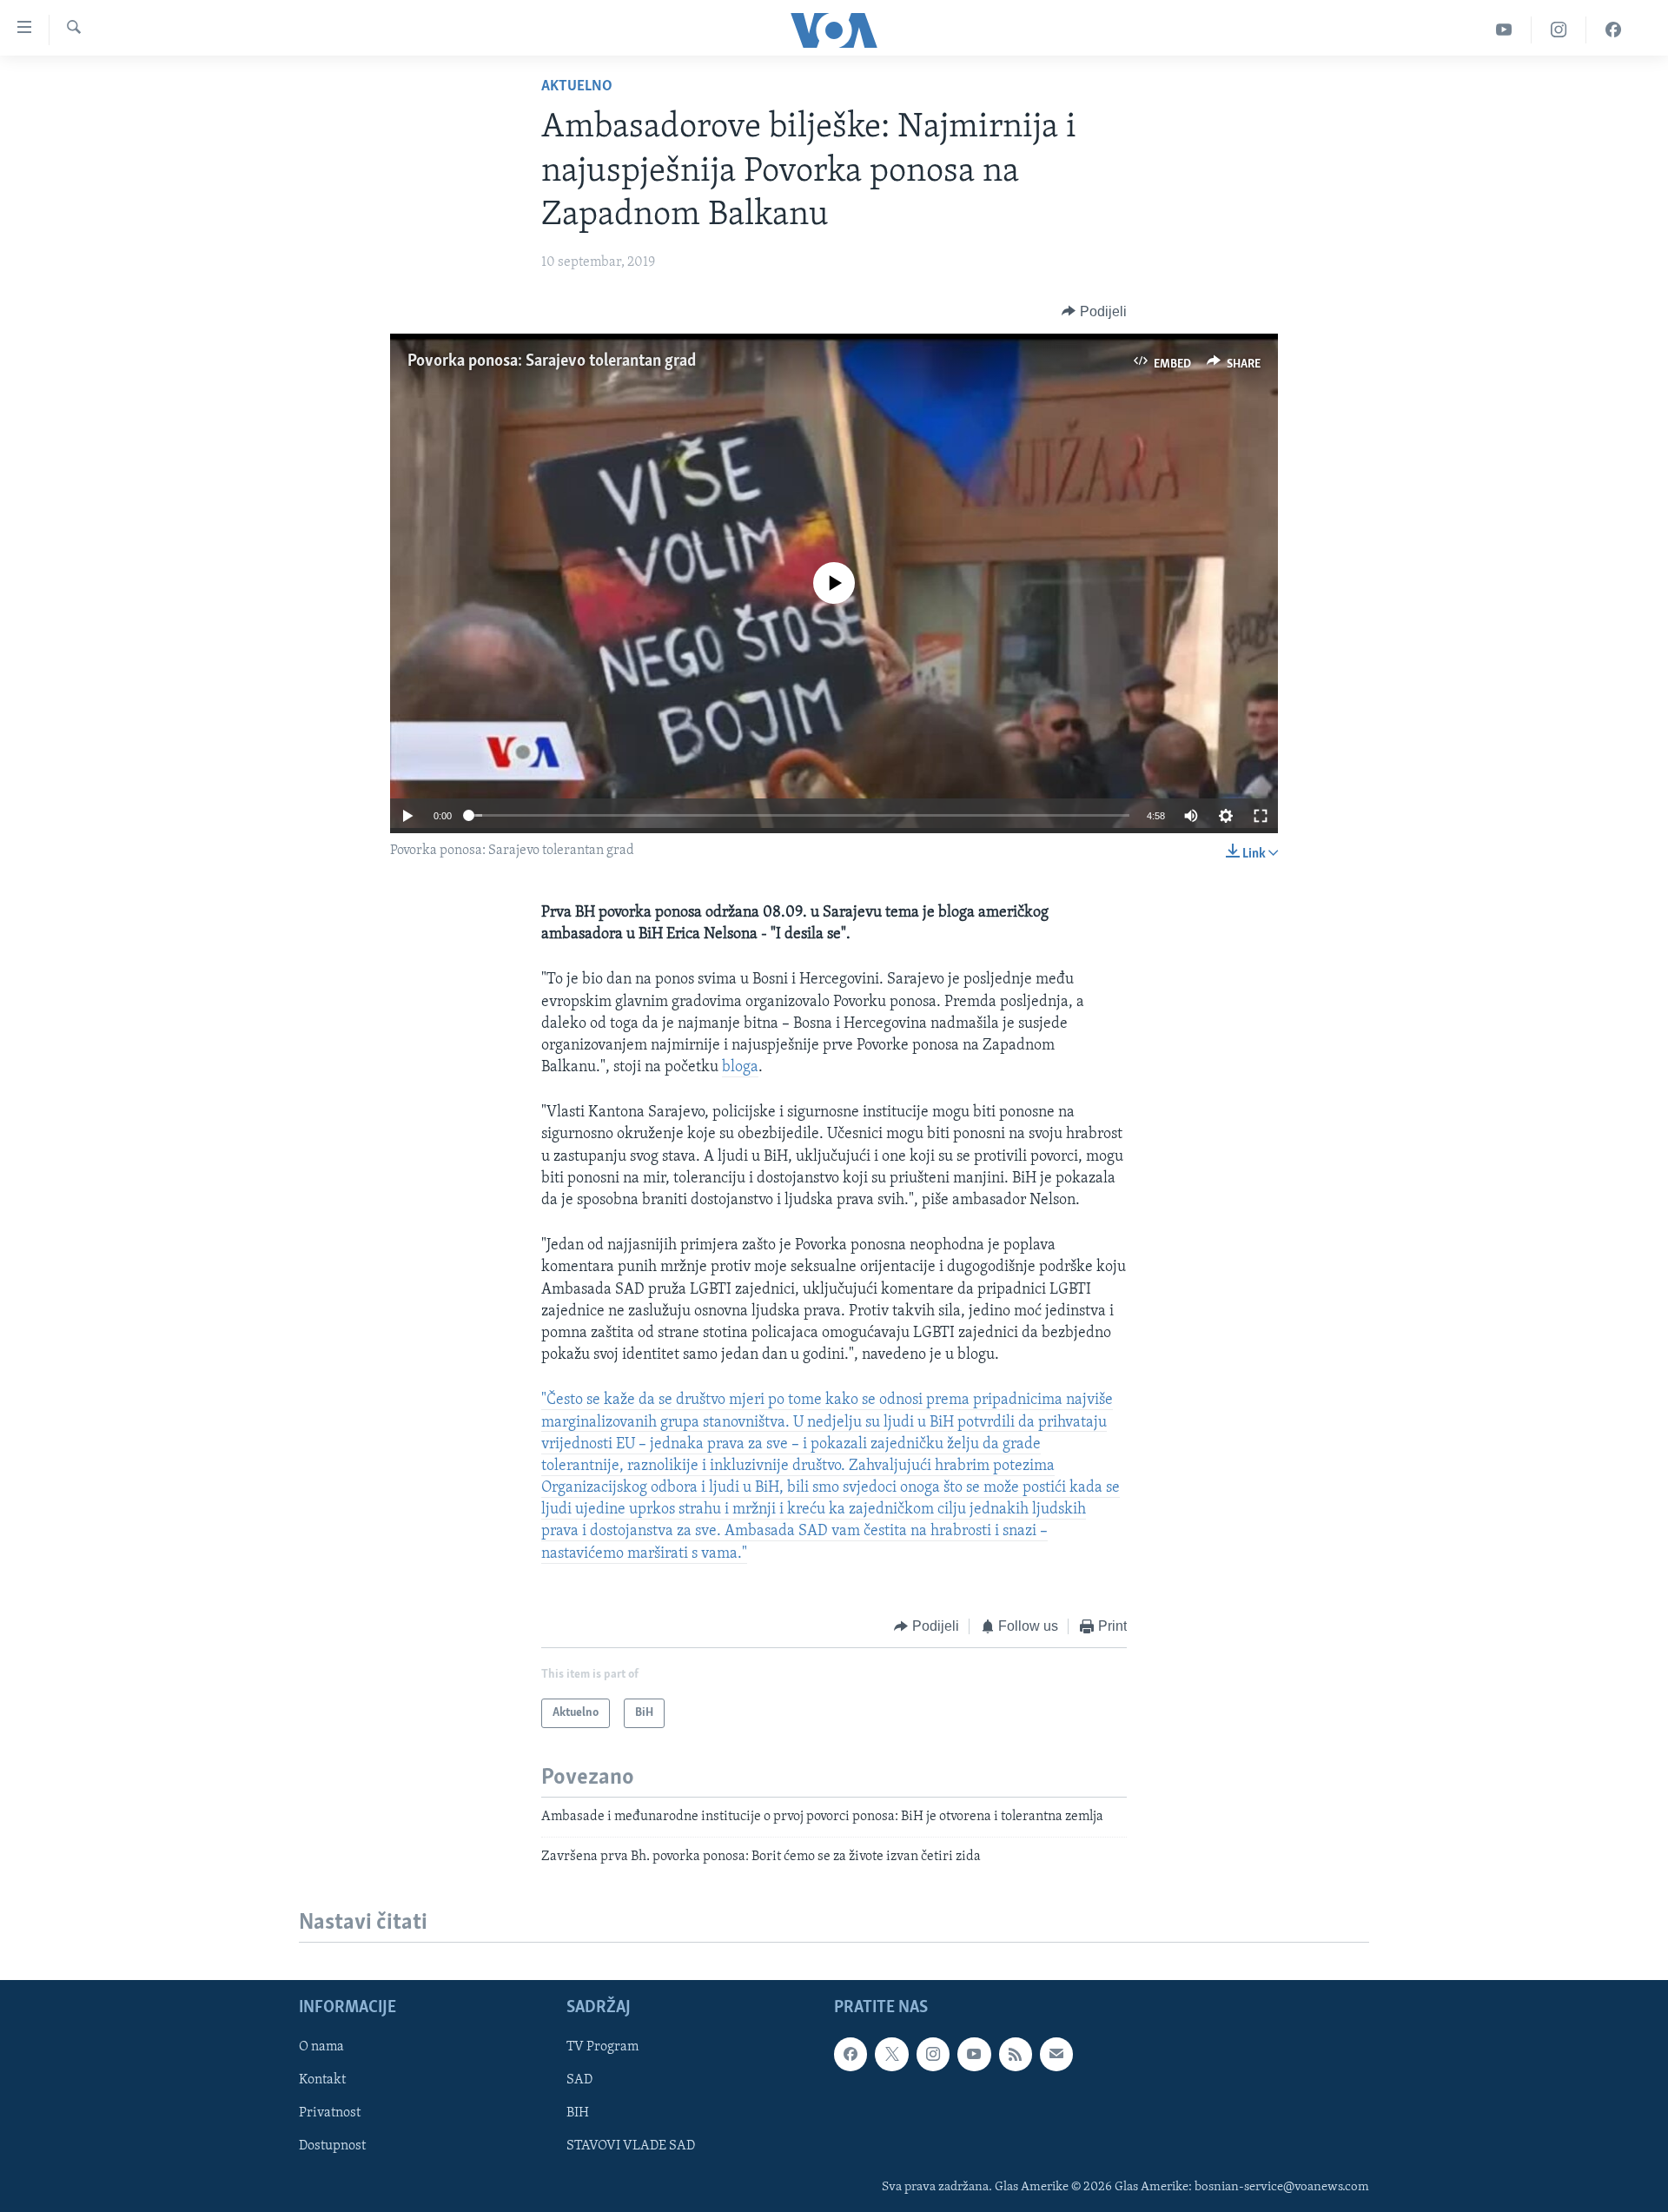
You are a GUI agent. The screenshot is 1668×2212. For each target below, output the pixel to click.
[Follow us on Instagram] (933, 2054)
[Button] (1094, 312)
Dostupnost (332, 2146)
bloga (740, 1068)
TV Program (602, 2047)
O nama (321, 2047)
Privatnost (330, 2113)
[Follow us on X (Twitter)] (891, 2054)
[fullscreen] (1261, 816)
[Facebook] (1613, 30)
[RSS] (1016, 2054)
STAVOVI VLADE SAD (631, 2146)
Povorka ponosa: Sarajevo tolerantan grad (552, 361)
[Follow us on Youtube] (974, 2054)
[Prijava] (1056, 2054)
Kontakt (322, 2080)
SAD (579, 2080)
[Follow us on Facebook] (851, 2054)
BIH (578, 2113)
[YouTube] (1504, 30)
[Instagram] (1559, 30)
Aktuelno (577, 87)
